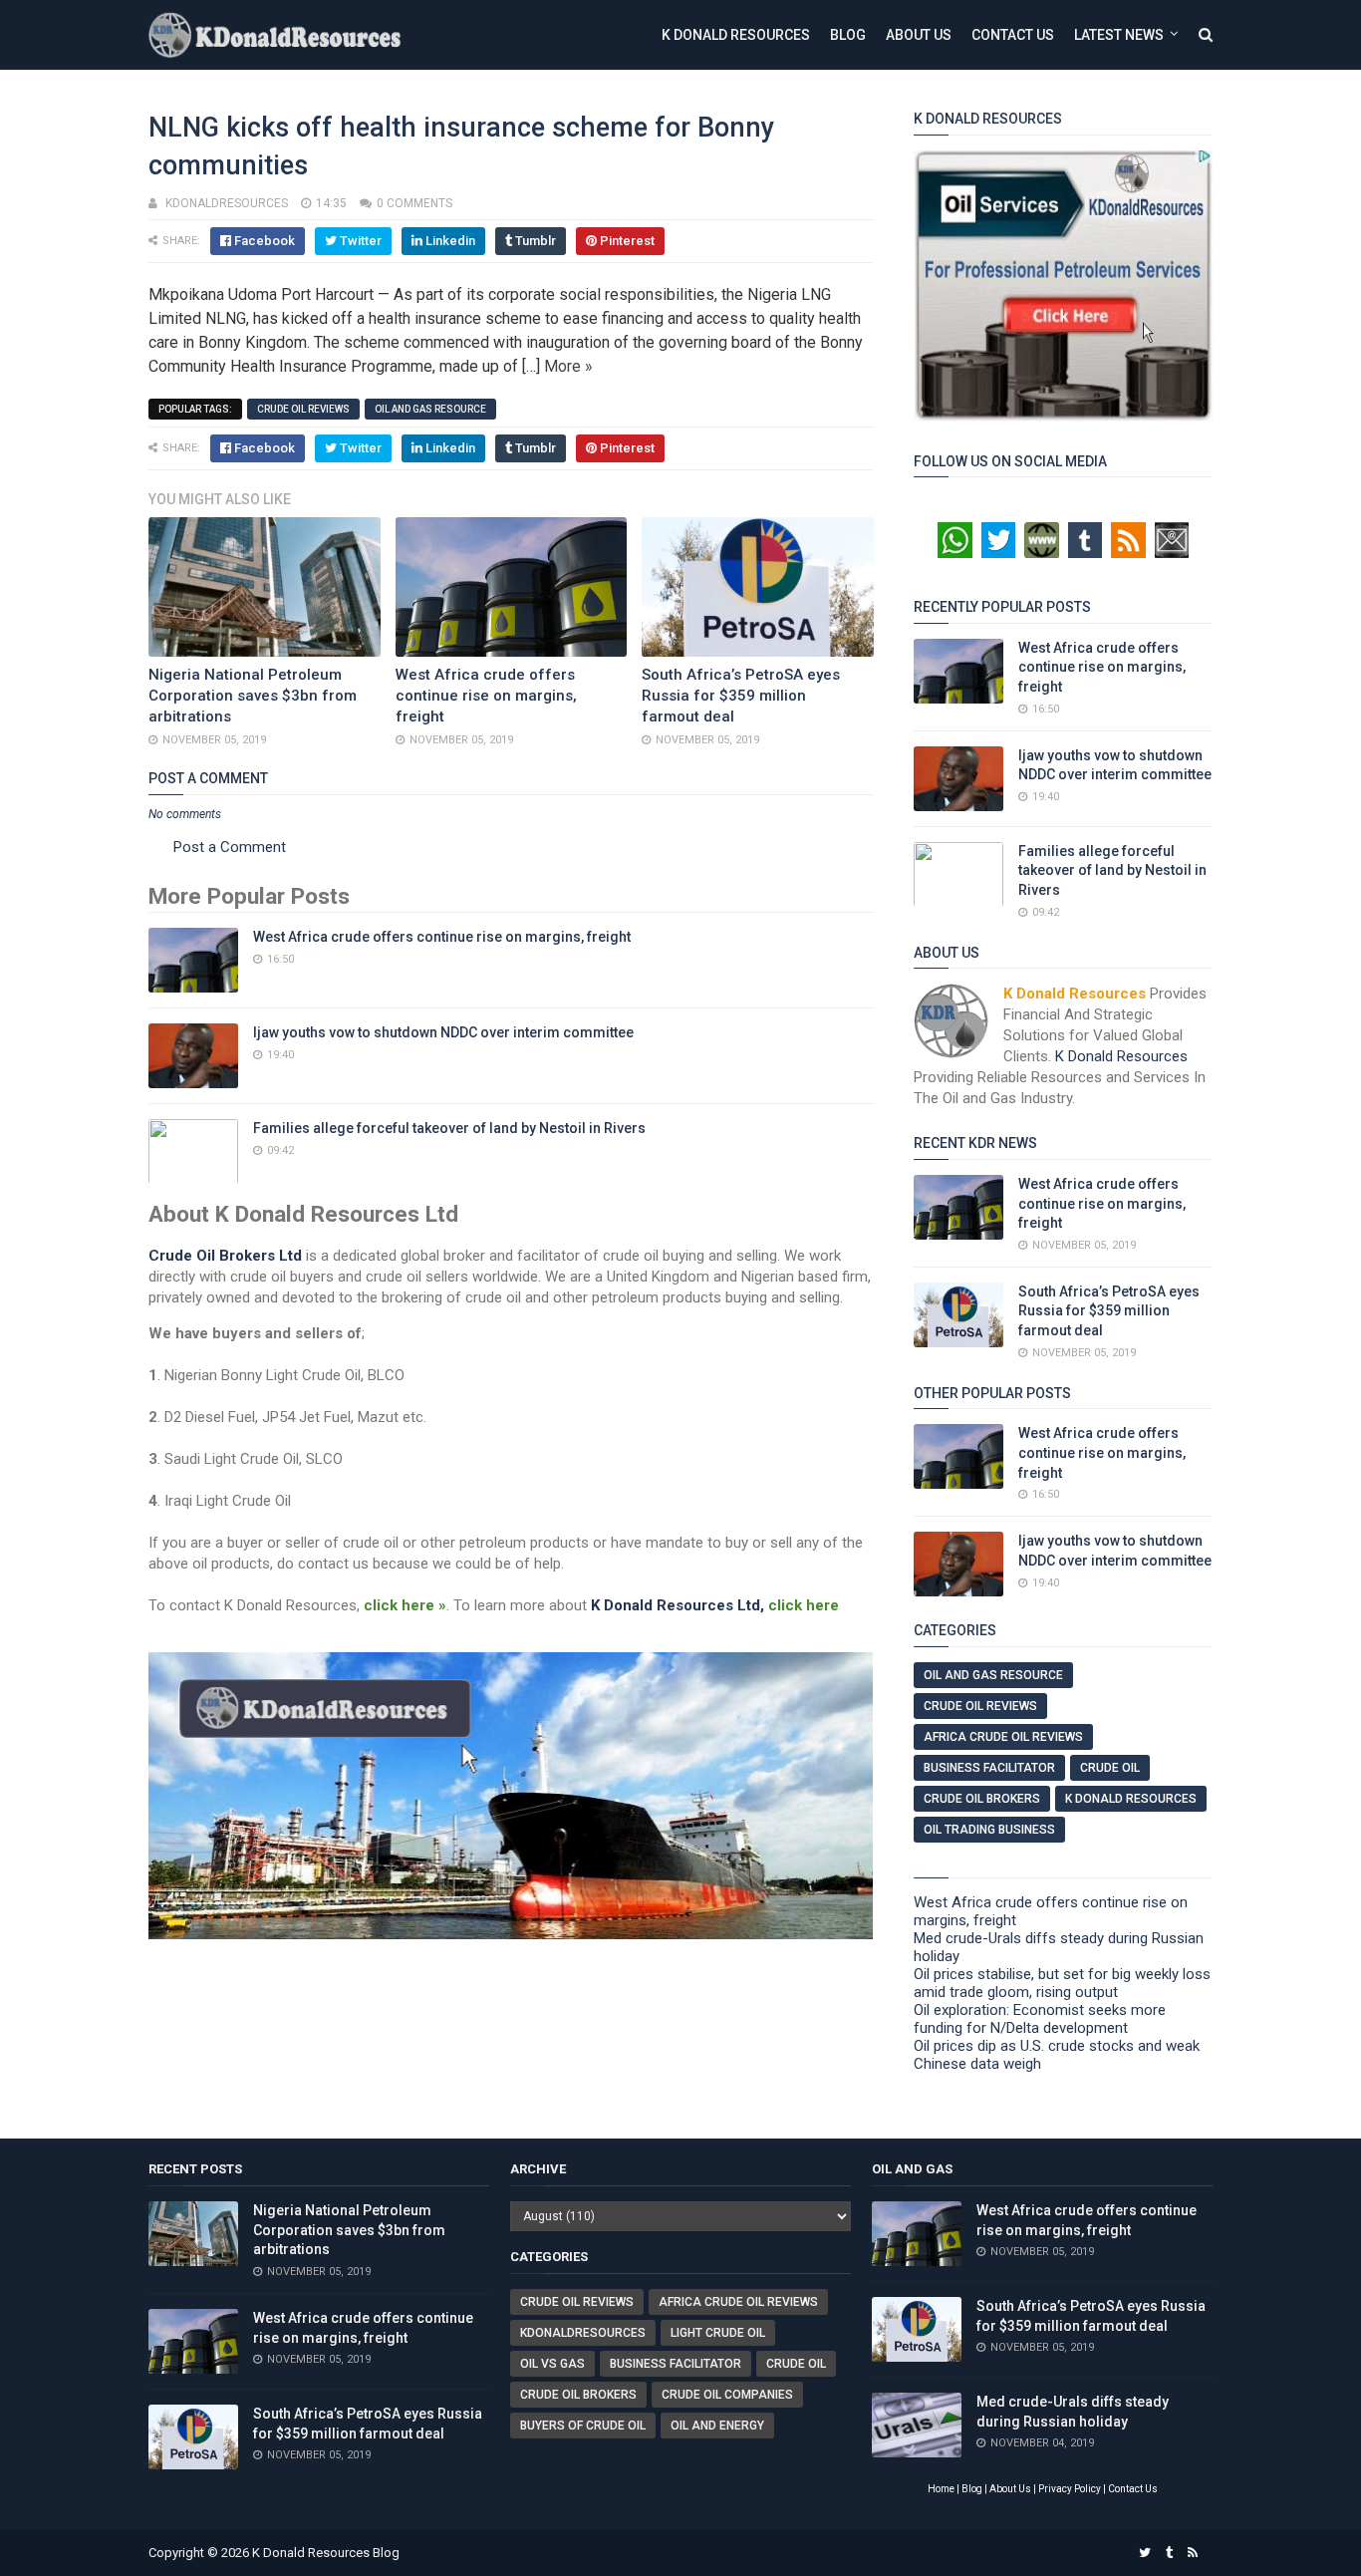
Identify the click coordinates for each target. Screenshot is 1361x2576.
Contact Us (1013, 35)
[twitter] (1145, 2553)
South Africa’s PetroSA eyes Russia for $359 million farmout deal (741, 696)
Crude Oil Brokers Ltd (225, 1256)
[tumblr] (1169, 2553)
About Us (919, 35)
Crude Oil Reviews (303, 409)
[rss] (1193, 2553)
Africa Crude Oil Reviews (1003, 1737)
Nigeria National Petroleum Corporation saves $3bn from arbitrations (253, 696)
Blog (848, 35)
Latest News (1119, 35)
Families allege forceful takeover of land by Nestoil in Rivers (449, 1128)
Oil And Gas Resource (430, 409)
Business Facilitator (989, 1768)
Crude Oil (1110, 1768)
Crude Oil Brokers (982, 1799)
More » (568, 366)
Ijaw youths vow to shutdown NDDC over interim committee (443, 1032)
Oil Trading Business (989, 1830)
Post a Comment (230, 847)
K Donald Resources (736, 35)
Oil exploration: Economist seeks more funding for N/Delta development (1040, 2019)
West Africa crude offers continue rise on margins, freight (486, 696)
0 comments (414, 203)
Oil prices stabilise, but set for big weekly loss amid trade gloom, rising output (1062, 1983)
